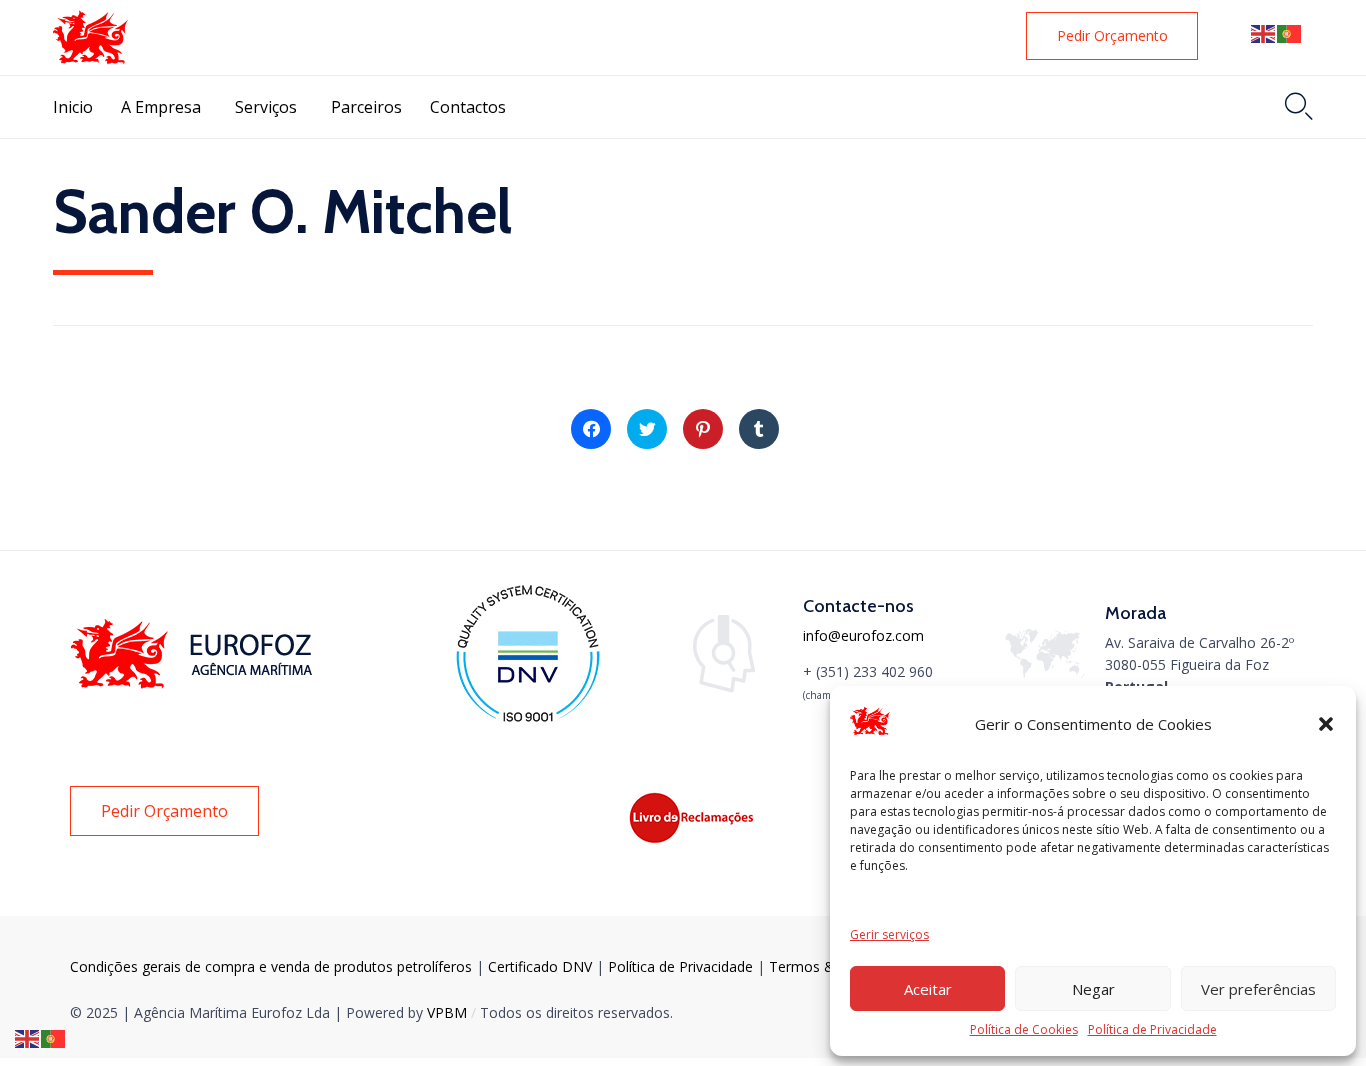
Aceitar (928, 989)
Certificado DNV (542, 966)
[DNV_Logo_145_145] (527, 720)
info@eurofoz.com (863, 635)
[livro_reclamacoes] (693, 840)
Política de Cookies (1024, 1029)
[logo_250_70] (195, 683)
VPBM (447, 1012)
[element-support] (724, 687)
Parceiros (366, 107)
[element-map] (1045, 672)
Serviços (266, 107)
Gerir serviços (889, 934)
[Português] (1290, 33)
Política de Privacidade (1152, 1029)
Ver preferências (1258, 989)
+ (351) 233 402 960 (868, 671)
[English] (1264, 33)
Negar (1093, 989)
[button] (1326, 724)
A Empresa (161, 107)
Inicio (73, 107)
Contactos (468, 107)
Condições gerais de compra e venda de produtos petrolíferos (271, 966)
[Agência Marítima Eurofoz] (90, 37)
